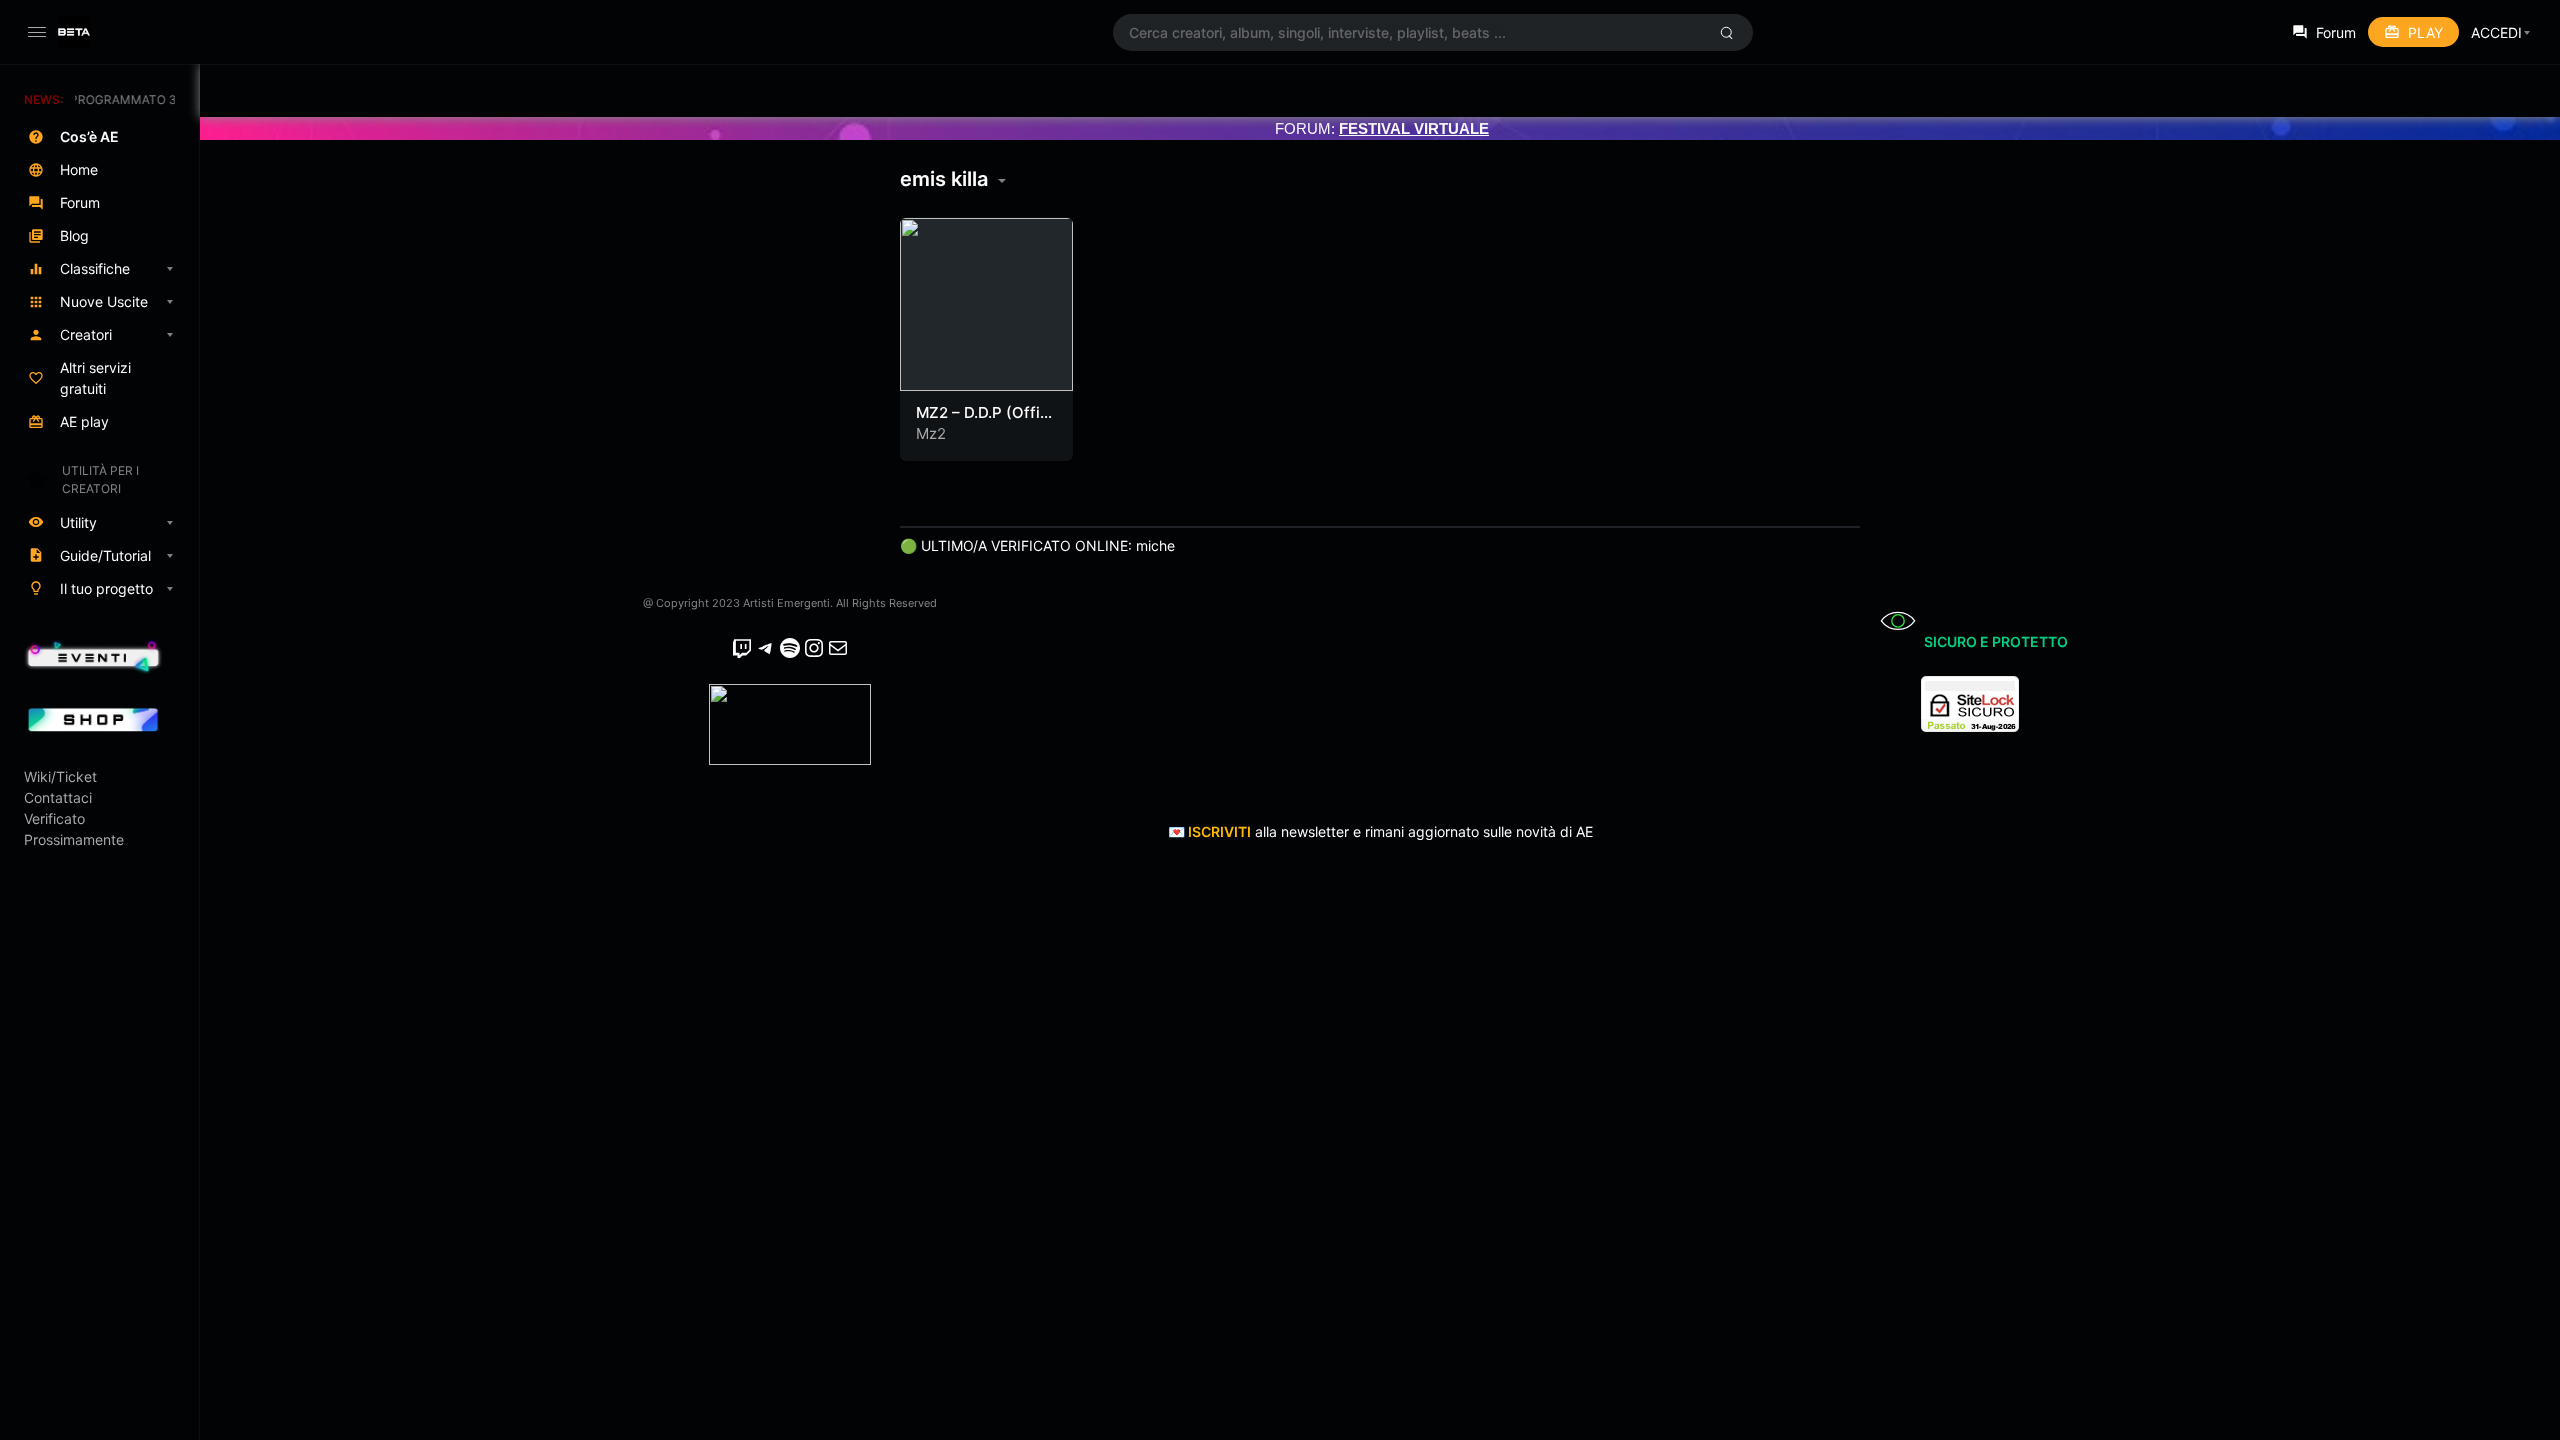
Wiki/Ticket (60, 776)
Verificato (54, 818)
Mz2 (931, 433)
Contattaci (58, 797)
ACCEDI (2496, 32)
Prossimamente (74, 839)
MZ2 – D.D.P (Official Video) (981, 422)
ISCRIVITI (1219, 831)
